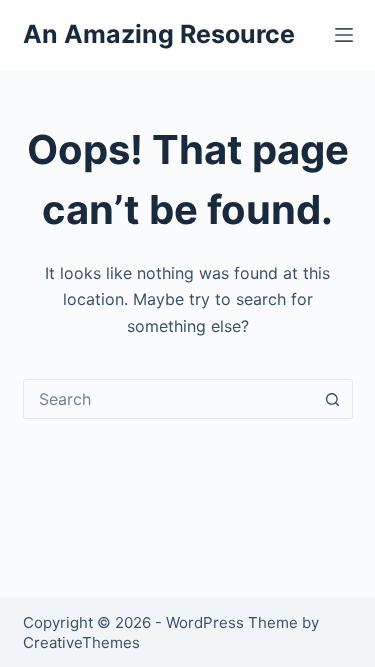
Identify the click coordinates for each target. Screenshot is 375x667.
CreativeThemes (81, 642)
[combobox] (169, 399)
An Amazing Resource (159, 34)
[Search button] (333, 399)
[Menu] (344, 35)
